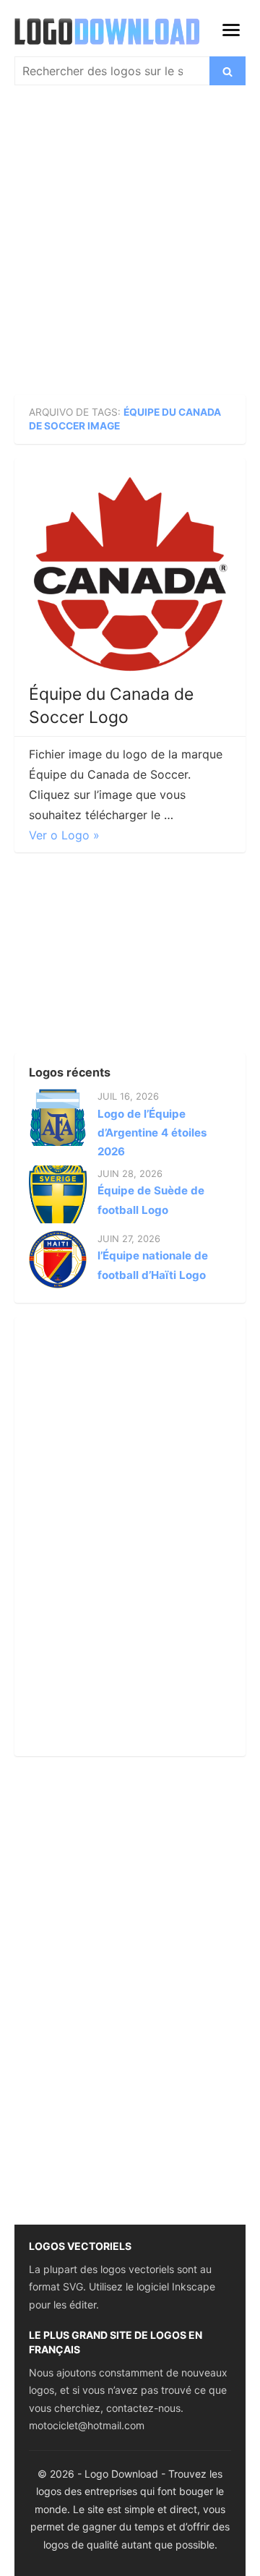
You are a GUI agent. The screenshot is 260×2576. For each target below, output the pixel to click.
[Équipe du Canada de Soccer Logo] (130, 574)
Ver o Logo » (64, 835)
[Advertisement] (130, 243)
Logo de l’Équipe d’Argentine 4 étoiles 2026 (152, 1133)
